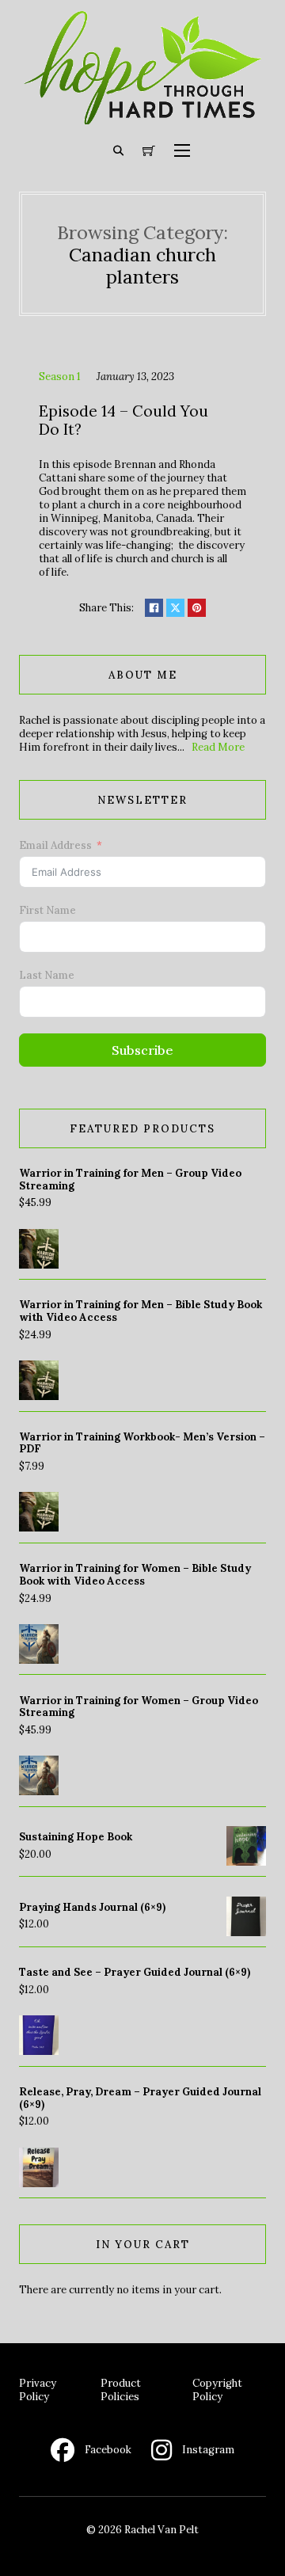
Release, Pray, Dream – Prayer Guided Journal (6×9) (140, 2098)
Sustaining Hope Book (76, 1837)
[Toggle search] (119, 150)
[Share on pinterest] (197, 608)
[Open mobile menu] (182, 150)
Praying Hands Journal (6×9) (92, 1907)
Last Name (47, 975)
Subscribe (142, 1050)
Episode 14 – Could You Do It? (123, 420)
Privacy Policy (38, 2390)
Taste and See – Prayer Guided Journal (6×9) (135, 1972)
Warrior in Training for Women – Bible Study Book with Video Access (135, 1575)
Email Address (55, 845)
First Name (47, 910)
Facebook (108, 2450)
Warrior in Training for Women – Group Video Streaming (139, 1707)
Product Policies (121, 2390)
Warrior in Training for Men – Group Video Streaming (130, 1180)
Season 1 (60, 377)
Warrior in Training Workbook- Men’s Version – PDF (142, 1443)
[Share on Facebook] (154, 608)
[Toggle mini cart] (149, 151)
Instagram (208, 2450)
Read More (218, 747)
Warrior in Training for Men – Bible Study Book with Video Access (141, 1311)
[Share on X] (175, 608)
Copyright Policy (217, 2390)
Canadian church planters (142, 265)
